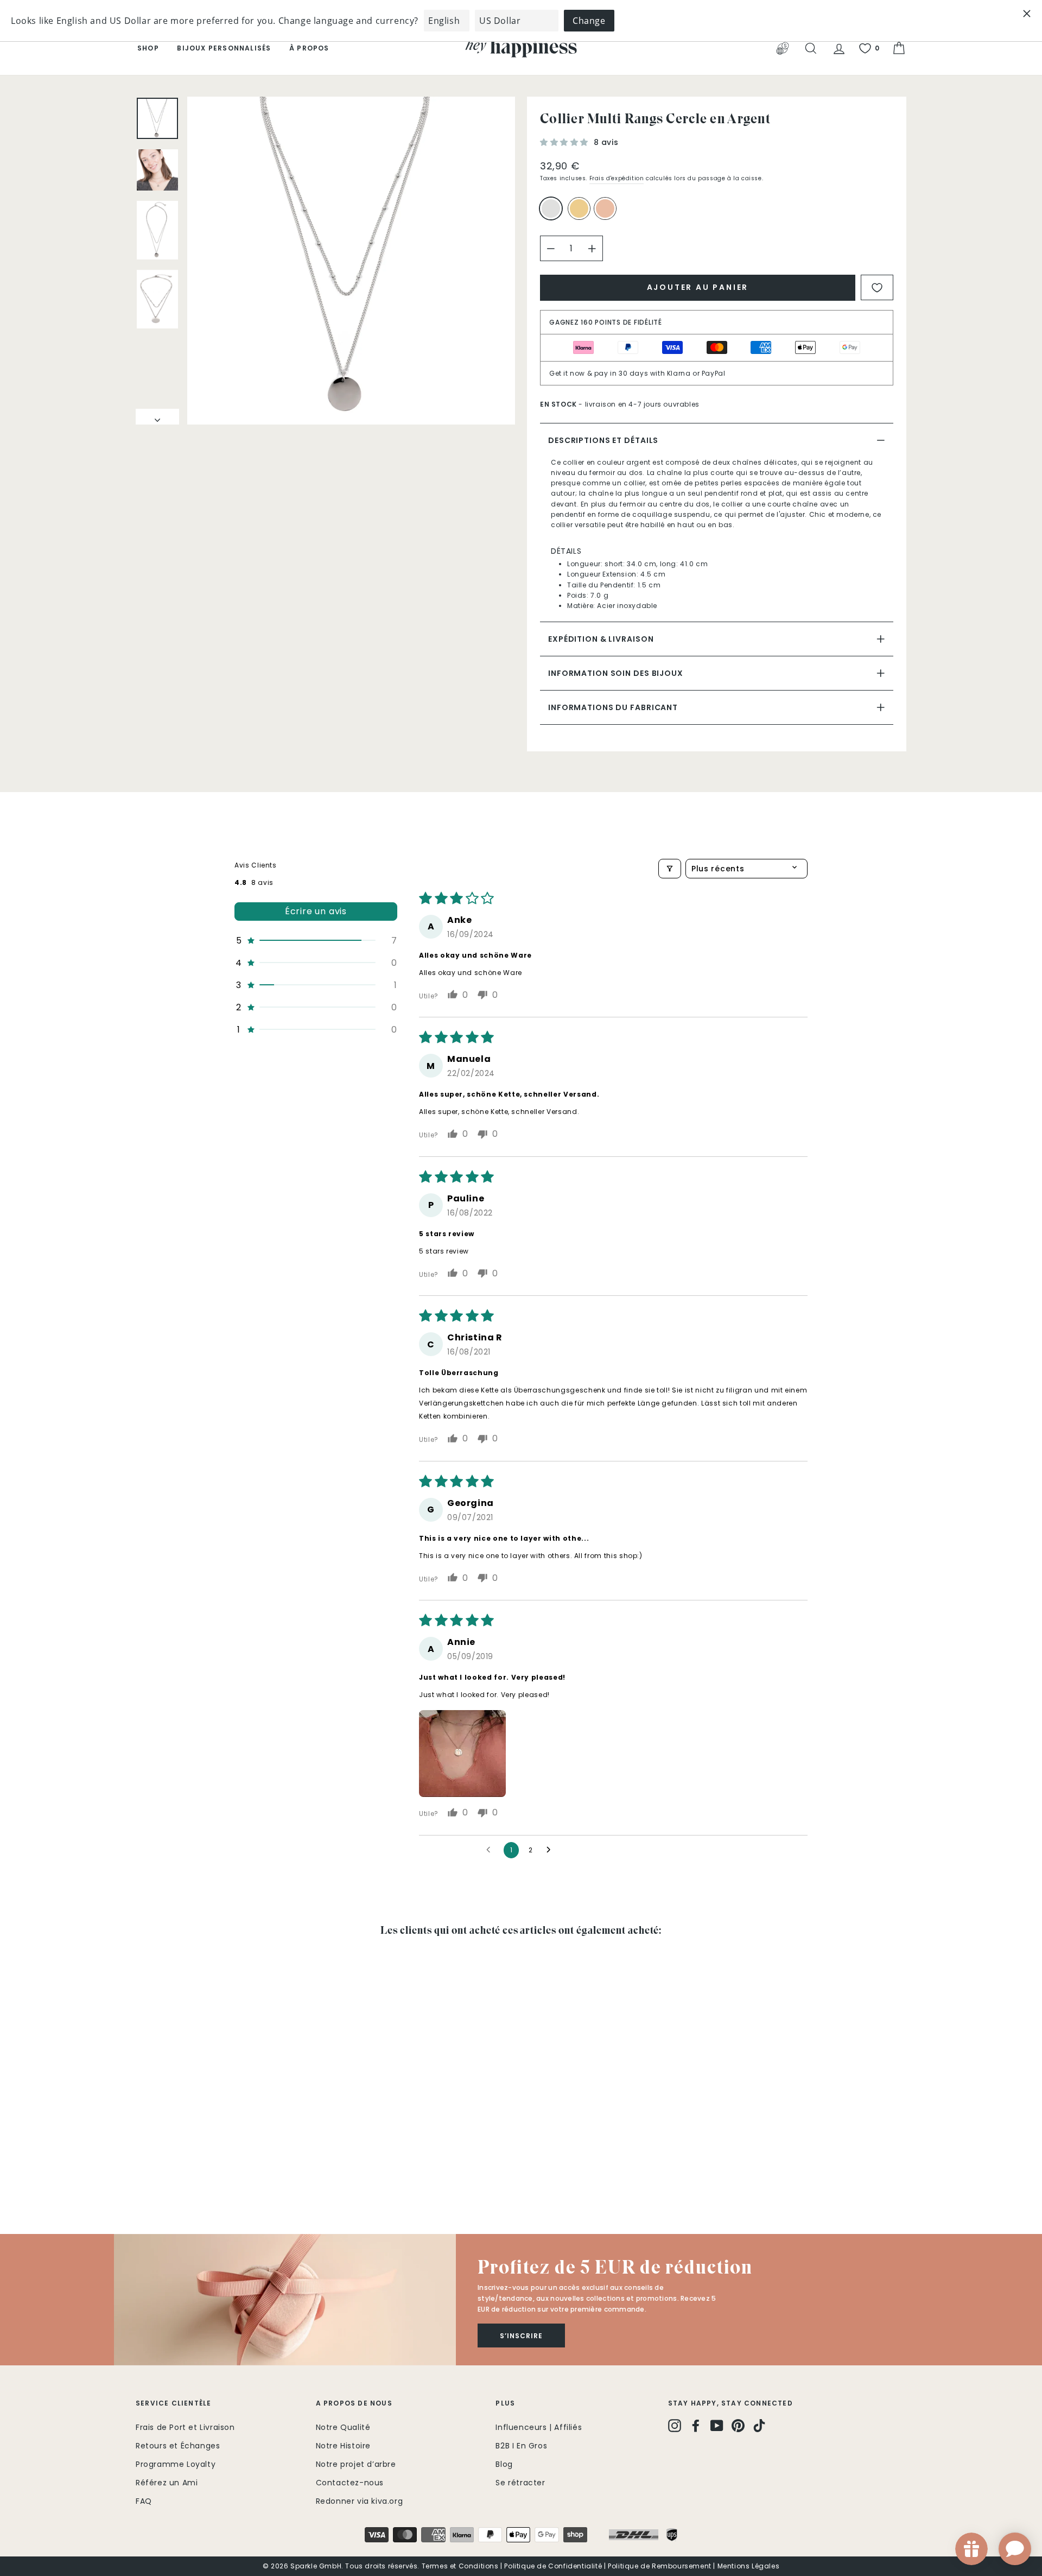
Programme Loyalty (176, 2464)
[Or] (581, 213)
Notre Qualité (343, 2427)
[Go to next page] (551, 1850)
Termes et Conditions (460, 2566)
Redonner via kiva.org (360, 2501)
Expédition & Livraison (601, 639)
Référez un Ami (167, 2483)
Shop (148, 48)
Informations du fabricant (613, 707)
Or (579, 208)
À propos (309, 48)
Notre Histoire (343, 2446)
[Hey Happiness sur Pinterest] (738, 2426)
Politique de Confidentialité (553, 2566)
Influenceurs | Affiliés (539, 2427)
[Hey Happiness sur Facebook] (696, 2426)
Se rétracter (520, 2483)
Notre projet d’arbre (356, 2464)
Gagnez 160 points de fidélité (606, 322)
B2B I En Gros (521, 2446)
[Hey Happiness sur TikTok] (759, 2426)
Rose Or (605, 208)
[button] (566, 142)
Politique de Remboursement (660, 2566)
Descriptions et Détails (603, 440)
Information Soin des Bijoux (616, 673)
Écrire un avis (316, 911)
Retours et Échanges (178, 2446)
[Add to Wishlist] (877, 287)
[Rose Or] (607, 213)
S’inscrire (521, 2336)
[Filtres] (670, 869)
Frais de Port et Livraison (185, 2427)
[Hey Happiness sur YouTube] (717, 2426)
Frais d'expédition (617, 178)
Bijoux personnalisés (224, 48)
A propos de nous (354, 2403)
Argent (551, 208)
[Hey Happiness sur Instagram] (675, 2426)
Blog (504, 2464)
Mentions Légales (749, 2566)
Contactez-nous (350, 2483)
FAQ (144, 2501)
